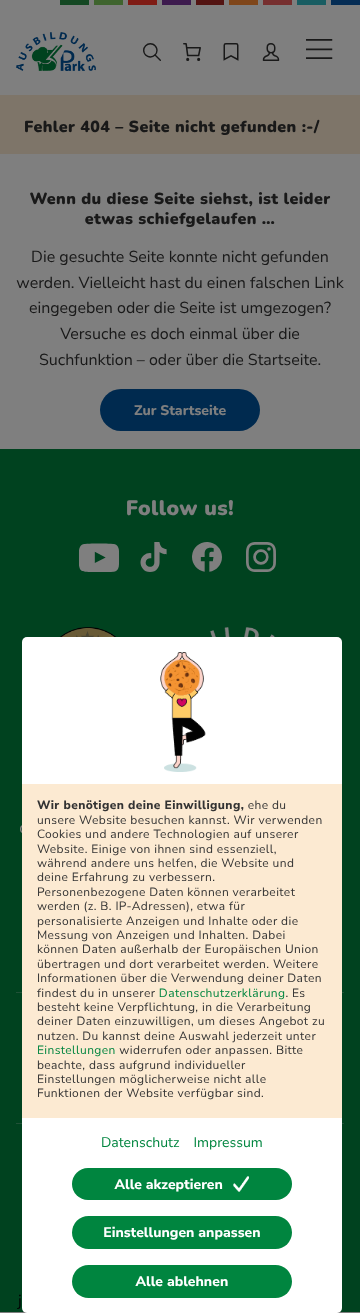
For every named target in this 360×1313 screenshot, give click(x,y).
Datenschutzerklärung (222, 994)
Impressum (227, 1142)
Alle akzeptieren (168, 1184)
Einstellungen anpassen (181, 1232)
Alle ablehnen (182, 1281)
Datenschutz (140, 1142)
